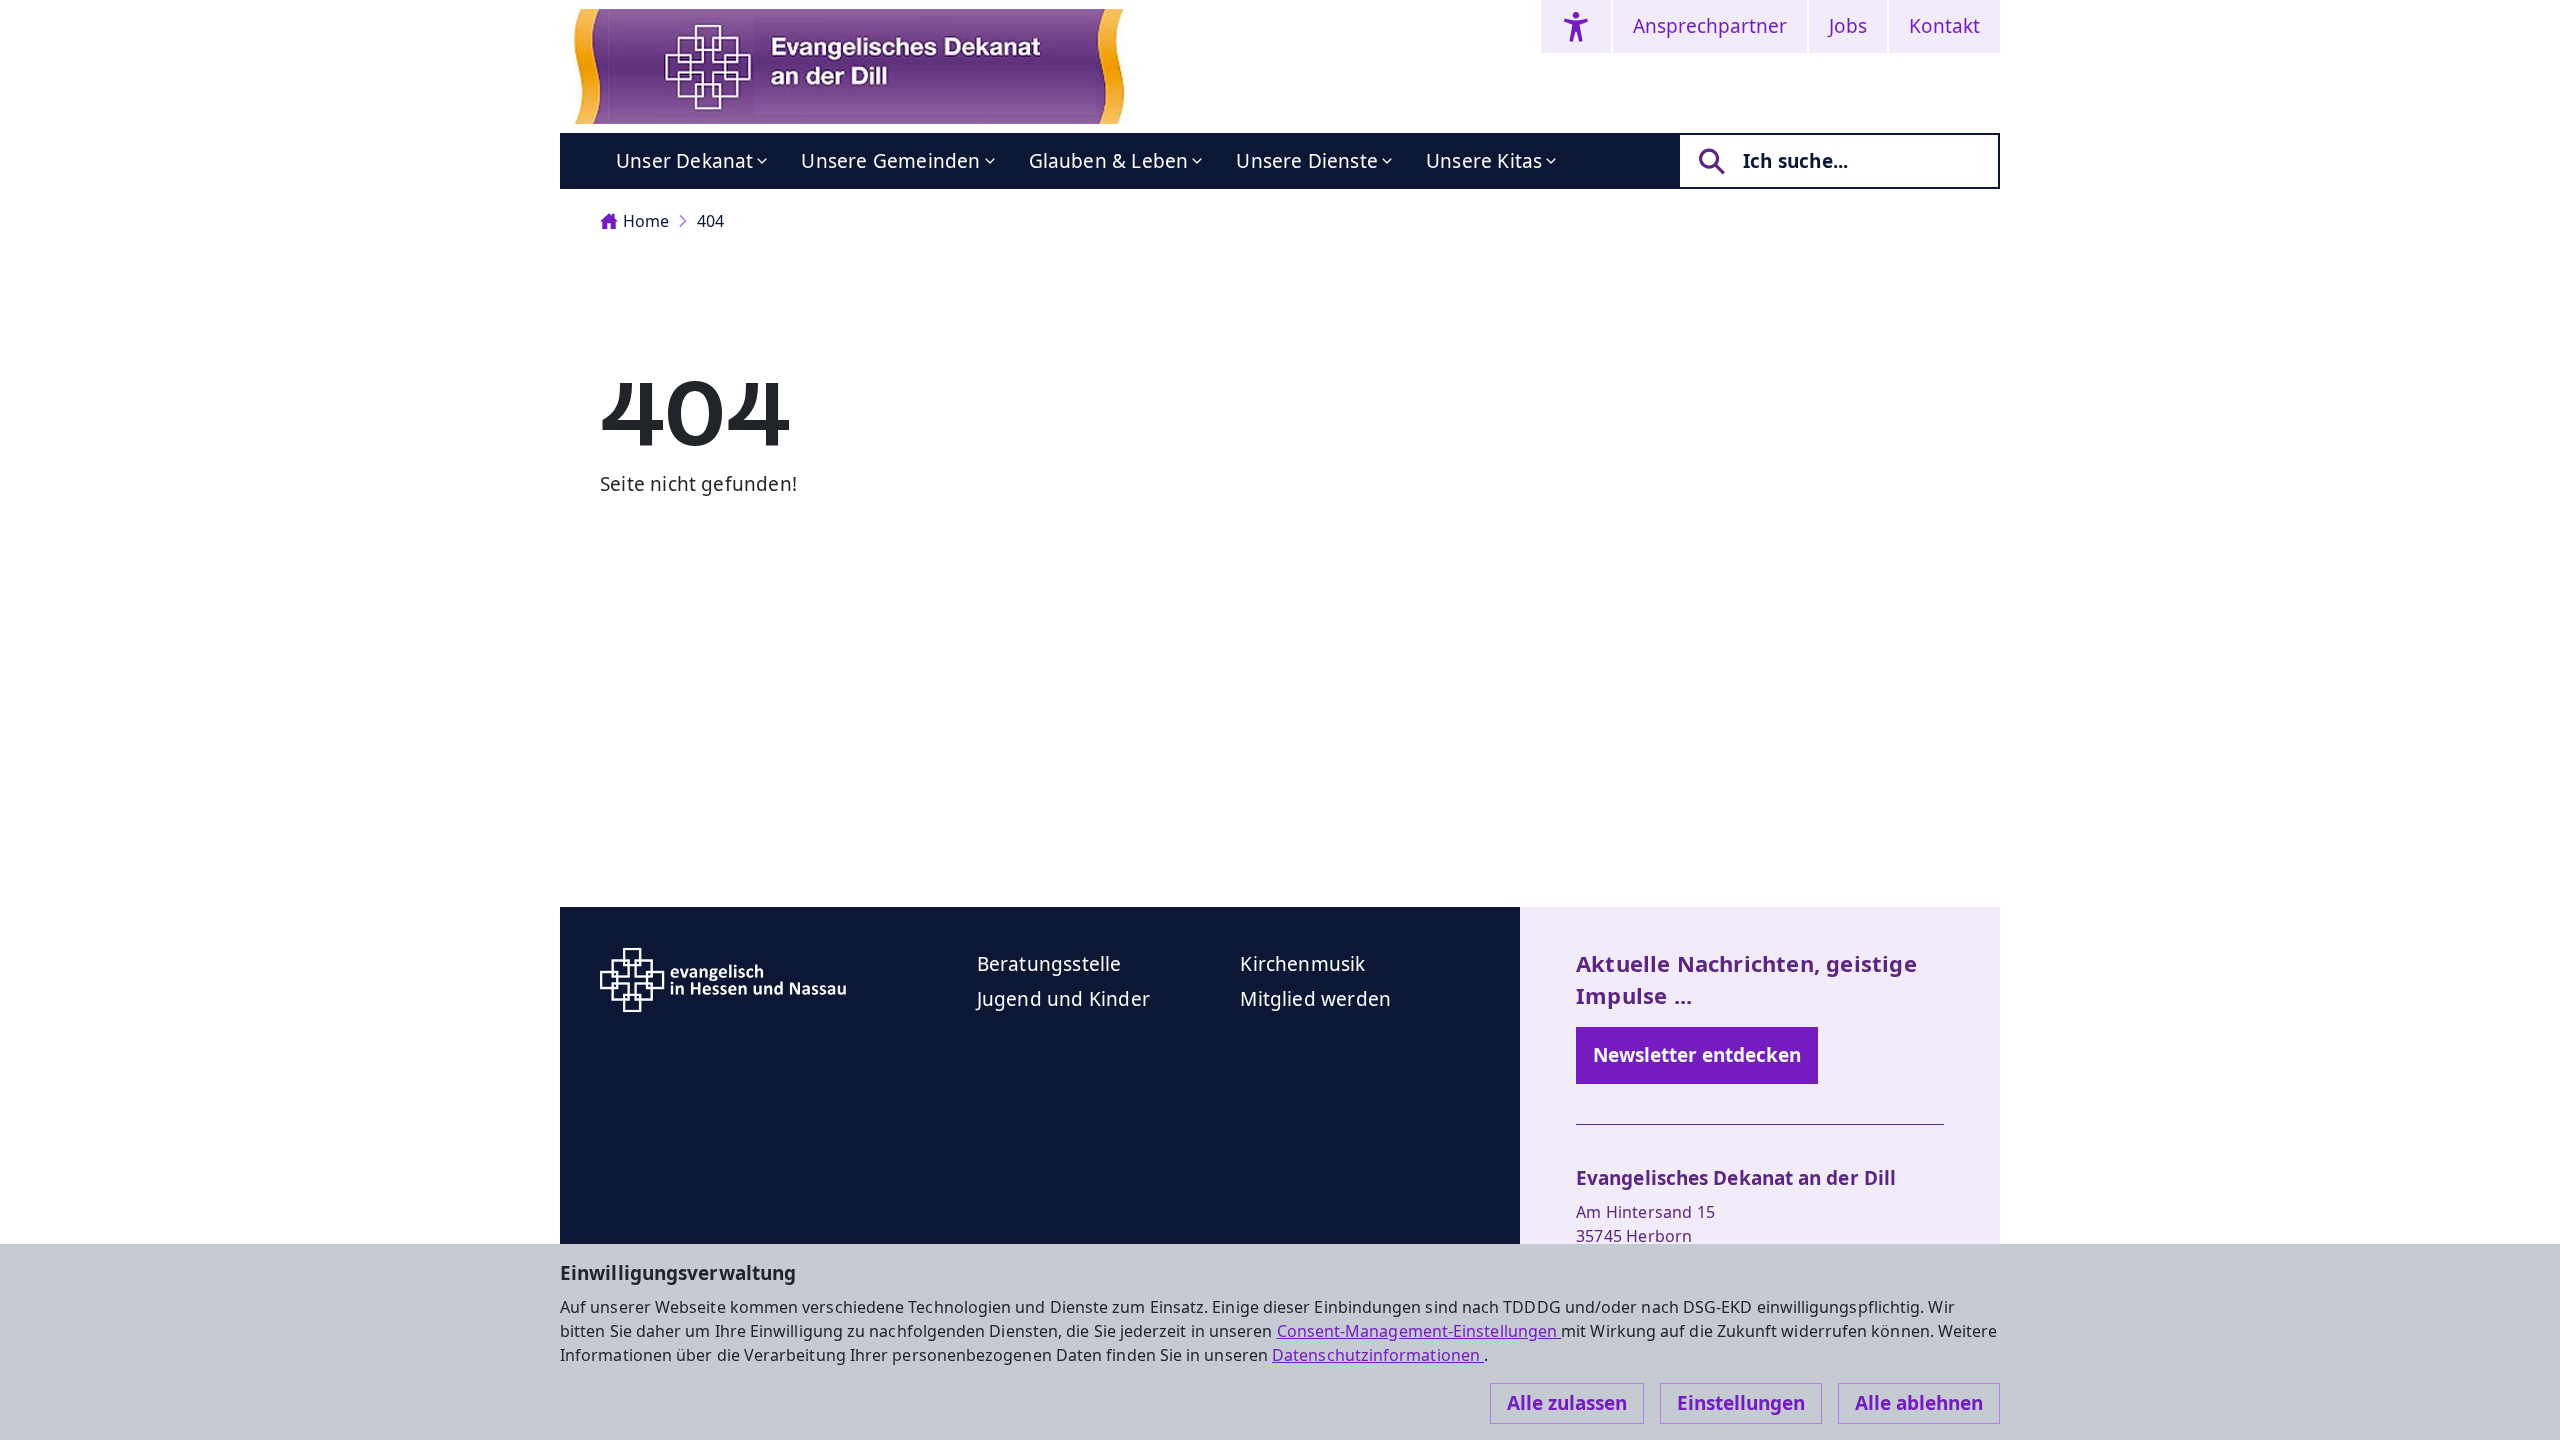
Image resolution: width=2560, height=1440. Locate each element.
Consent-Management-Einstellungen (1419, 1331)
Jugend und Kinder (1063, 999)
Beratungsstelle (1049, 964)
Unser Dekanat (684, 161)
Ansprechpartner (1710, 26)
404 (710, 221)
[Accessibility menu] (1576, 26)
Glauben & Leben (1109, 161)
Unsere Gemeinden (890, 161)
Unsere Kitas (1484, 161)
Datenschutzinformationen (1378, 1355)
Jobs (1848, 26)
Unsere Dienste (1307, 161)
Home (646, 221)
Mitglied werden (1315, 999)
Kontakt (1944, 26)
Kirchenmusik (1302, 964)
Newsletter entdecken (1697, 1055)
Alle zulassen (1567, 1403)
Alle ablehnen (1919, 1403)
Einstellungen (1741, 1403)
